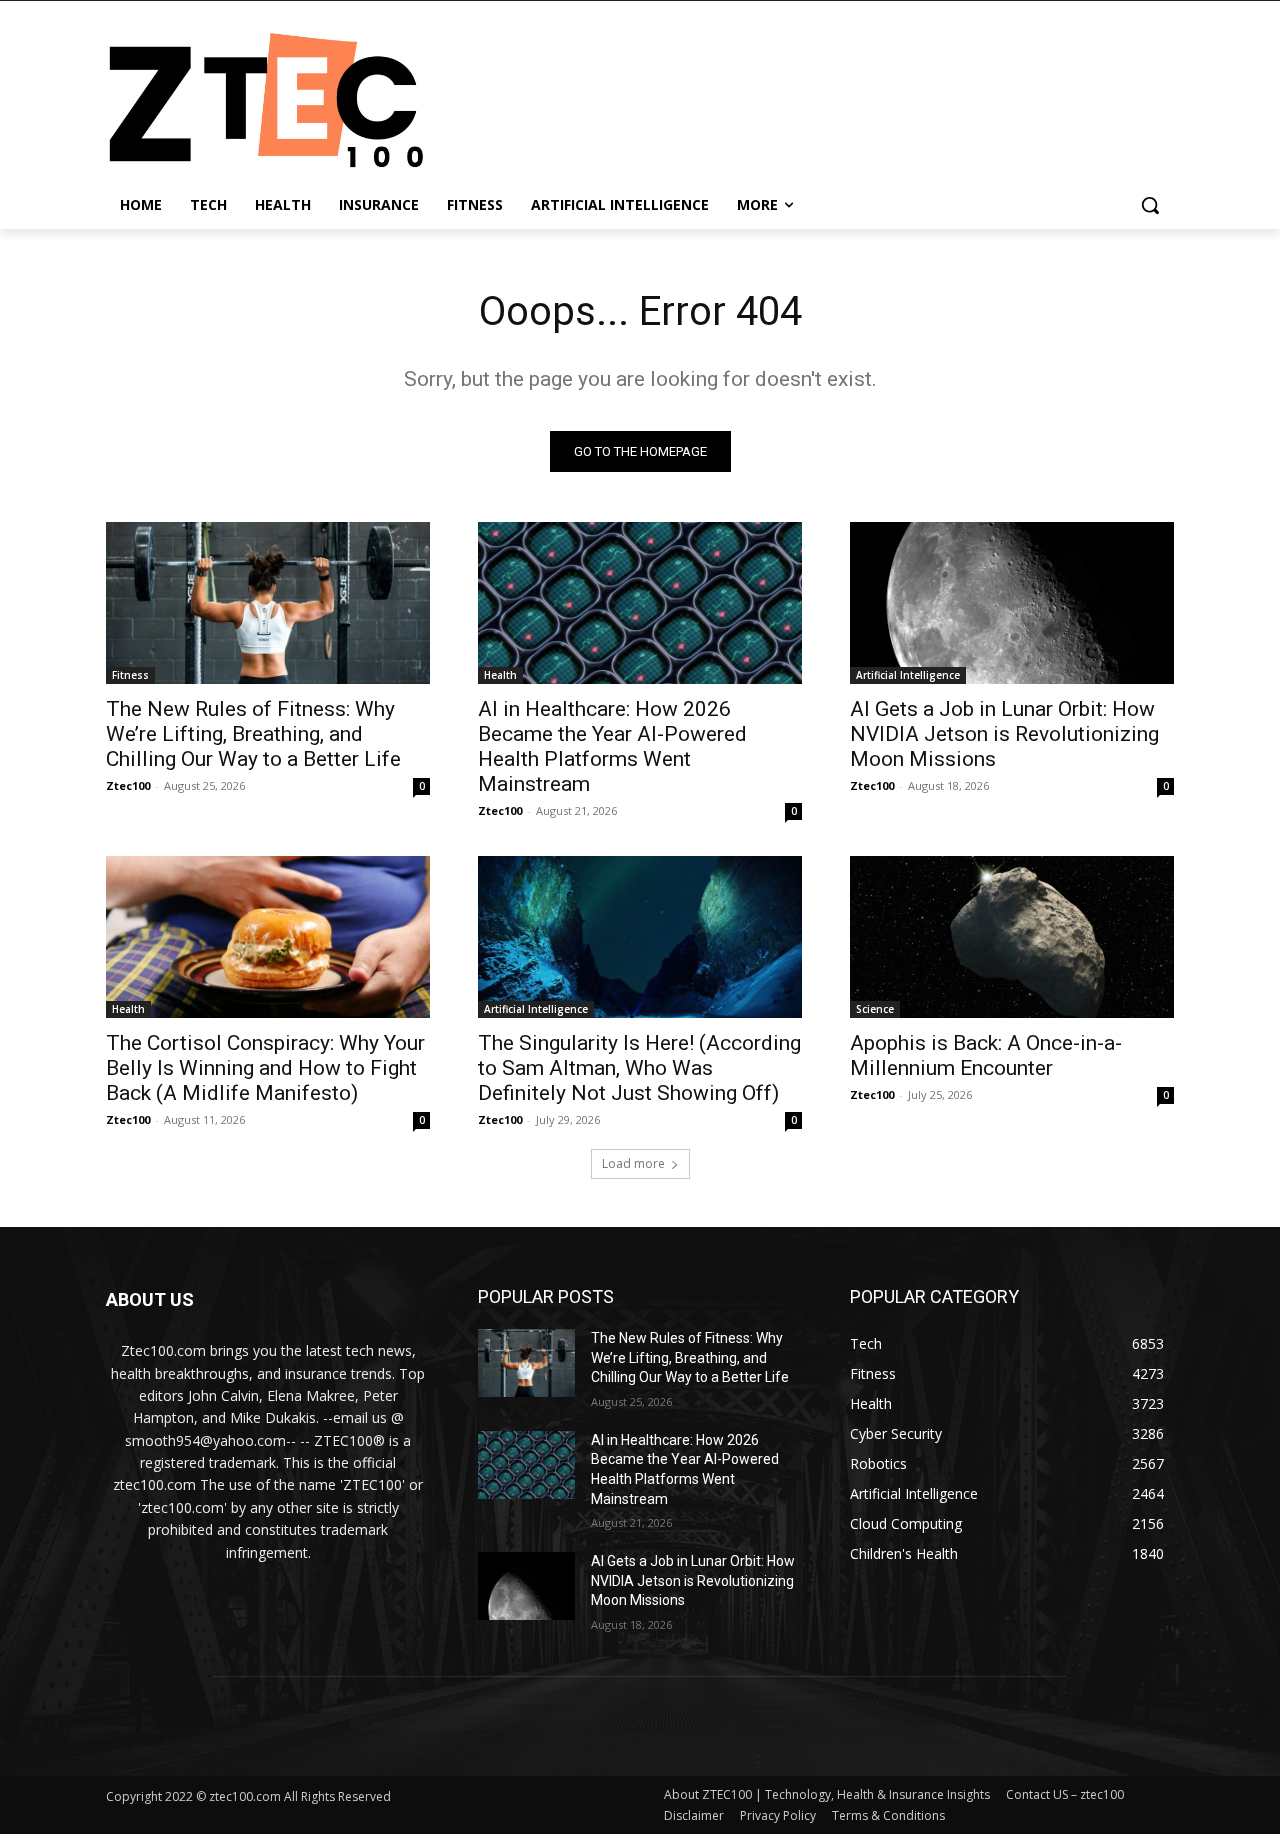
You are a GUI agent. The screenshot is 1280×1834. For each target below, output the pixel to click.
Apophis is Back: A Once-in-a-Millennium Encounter (986, 1055)
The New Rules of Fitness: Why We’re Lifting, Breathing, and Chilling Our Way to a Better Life (253, 734)
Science (875, 1009)
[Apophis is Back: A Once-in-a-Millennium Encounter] (1012, 937)
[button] (1150, 205)
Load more (633, 1163)
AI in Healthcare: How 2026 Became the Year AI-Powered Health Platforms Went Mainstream (612, 746)
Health (500, 675)
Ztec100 (128, 785)
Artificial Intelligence (908, 675)
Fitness (130, 675)
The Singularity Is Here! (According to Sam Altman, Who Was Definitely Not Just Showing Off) (639, 1068)
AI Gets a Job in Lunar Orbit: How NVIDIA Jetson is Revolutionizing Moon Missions (1004, 734)
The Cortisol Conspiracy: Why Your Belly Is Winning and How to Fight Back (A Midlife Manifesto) (265, 1068)
